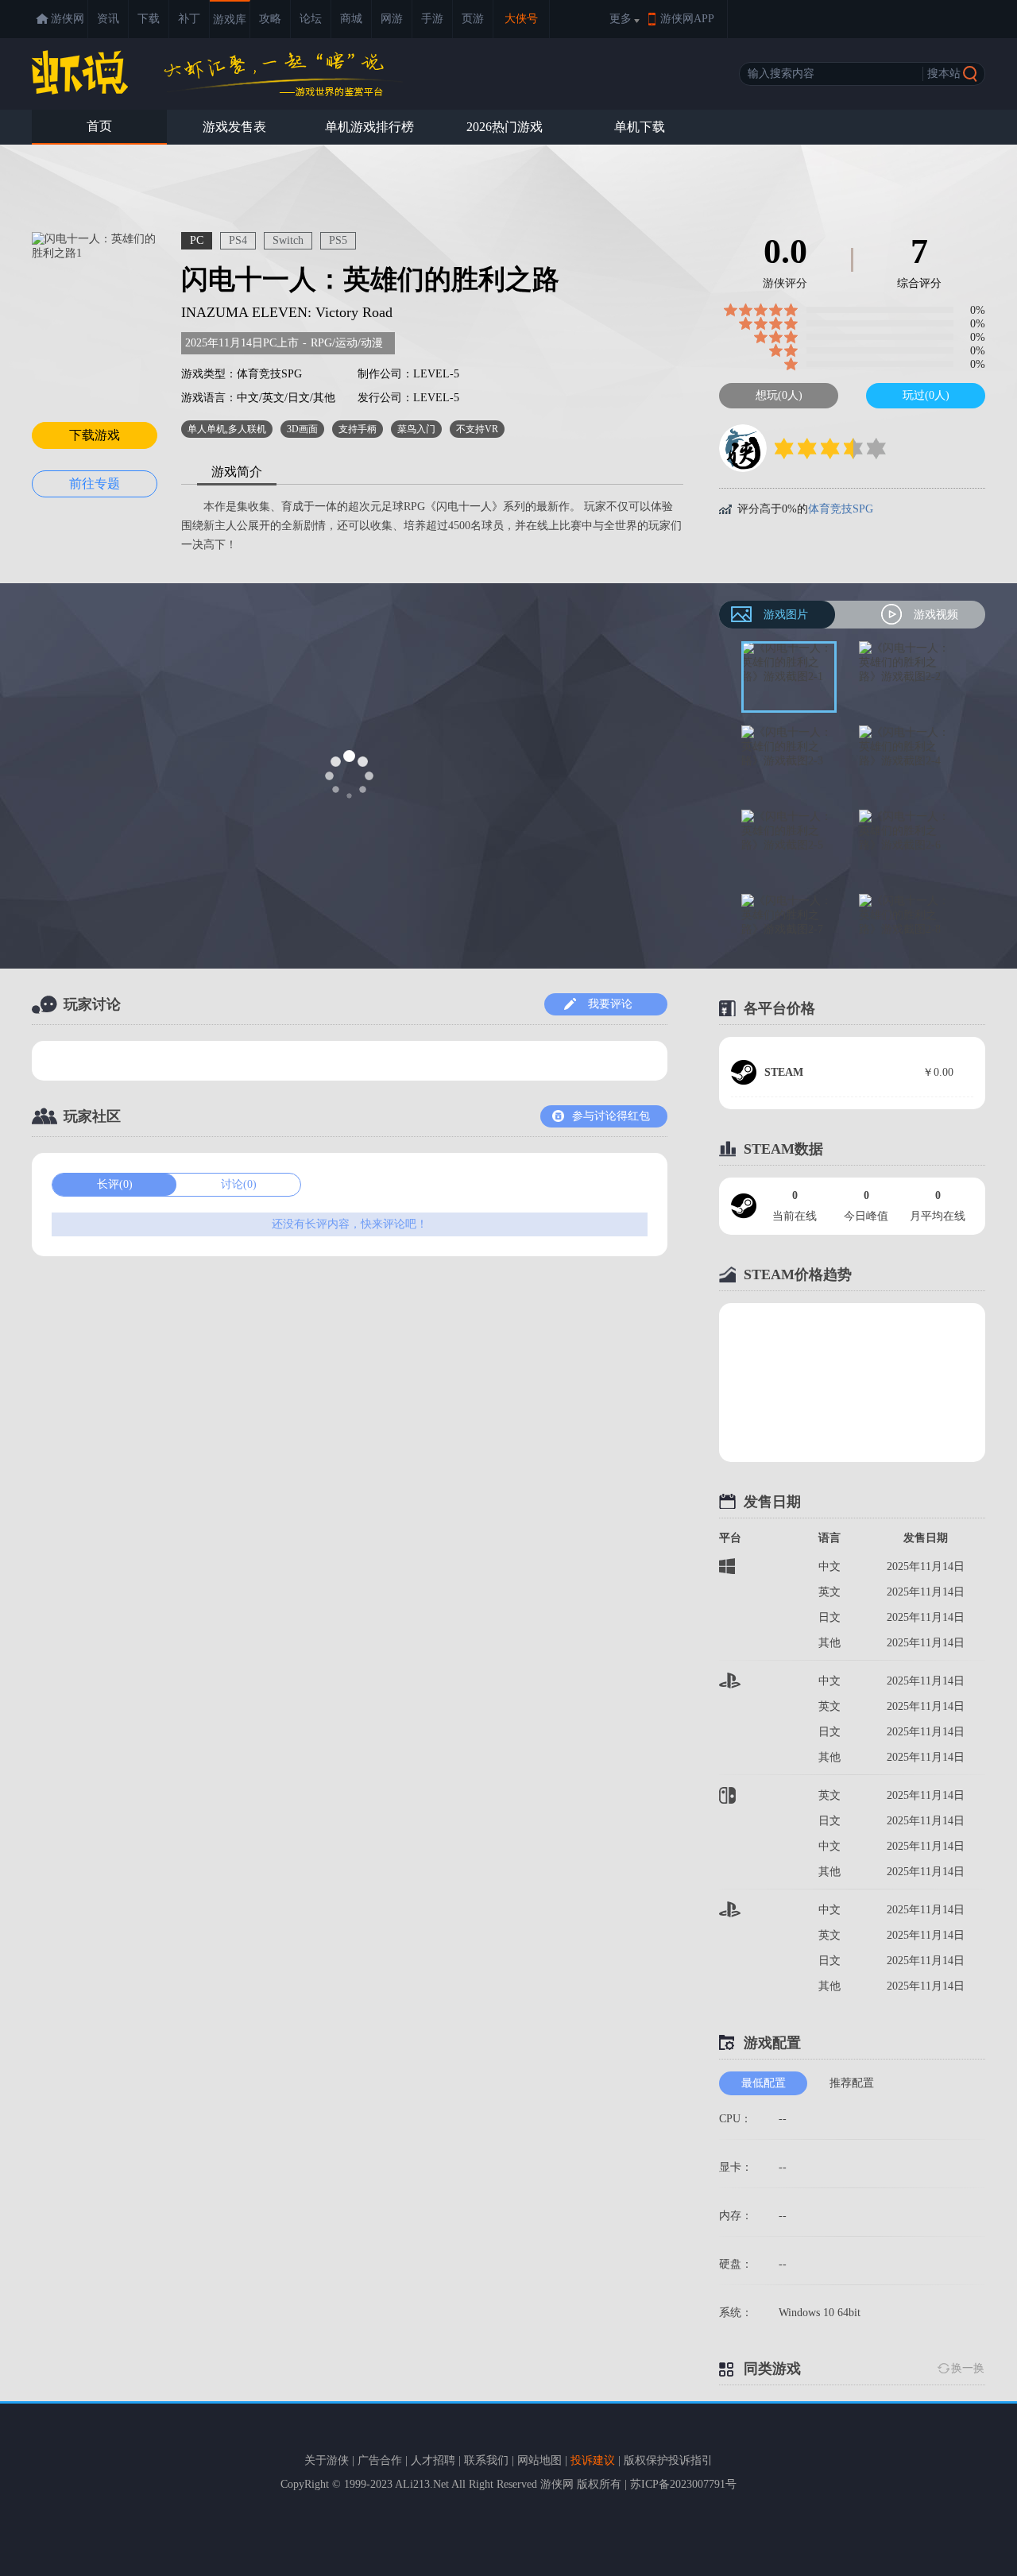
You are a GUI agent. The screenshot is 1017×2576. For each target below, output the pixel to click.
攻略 (270, 19)
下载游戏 (95, 435)
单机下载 (640, 127)
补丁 (189, 19)
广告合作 (380, 2460)
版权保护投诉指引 (668, 2460)
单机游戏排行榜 (369, 127)
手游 (432, 19)
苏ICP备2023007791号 (683, 2484)
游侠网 (68, 19)
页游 (473, 19)
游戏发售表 (234, 127)
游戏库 (230, 19)
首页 (99, 126)
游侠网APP (687, 19)
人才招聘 (433, 2460)
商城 (351, 19)
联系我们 (486, 2460)
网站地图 (539, 2460)
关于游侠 (327, 2460)
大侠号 (521, 19)
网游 (392, 19)
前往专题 (95, 483)
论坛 (311, 19)
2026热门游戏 (505, 127)
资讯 (108, 19)
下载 (149, 19)
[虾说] (217, 73)
